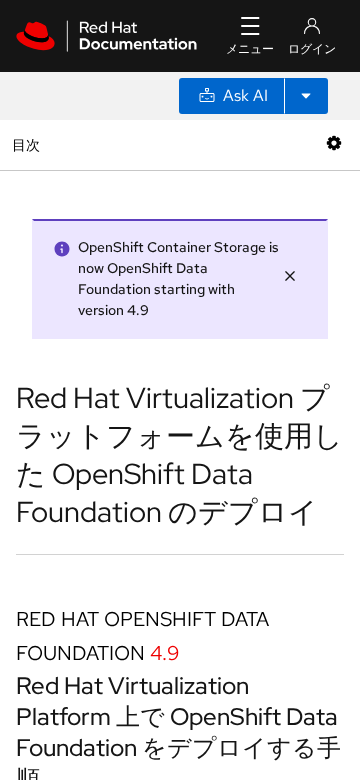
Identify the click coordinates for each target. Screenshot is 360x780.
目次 (28, 144)
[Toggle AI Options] (306, 96)
